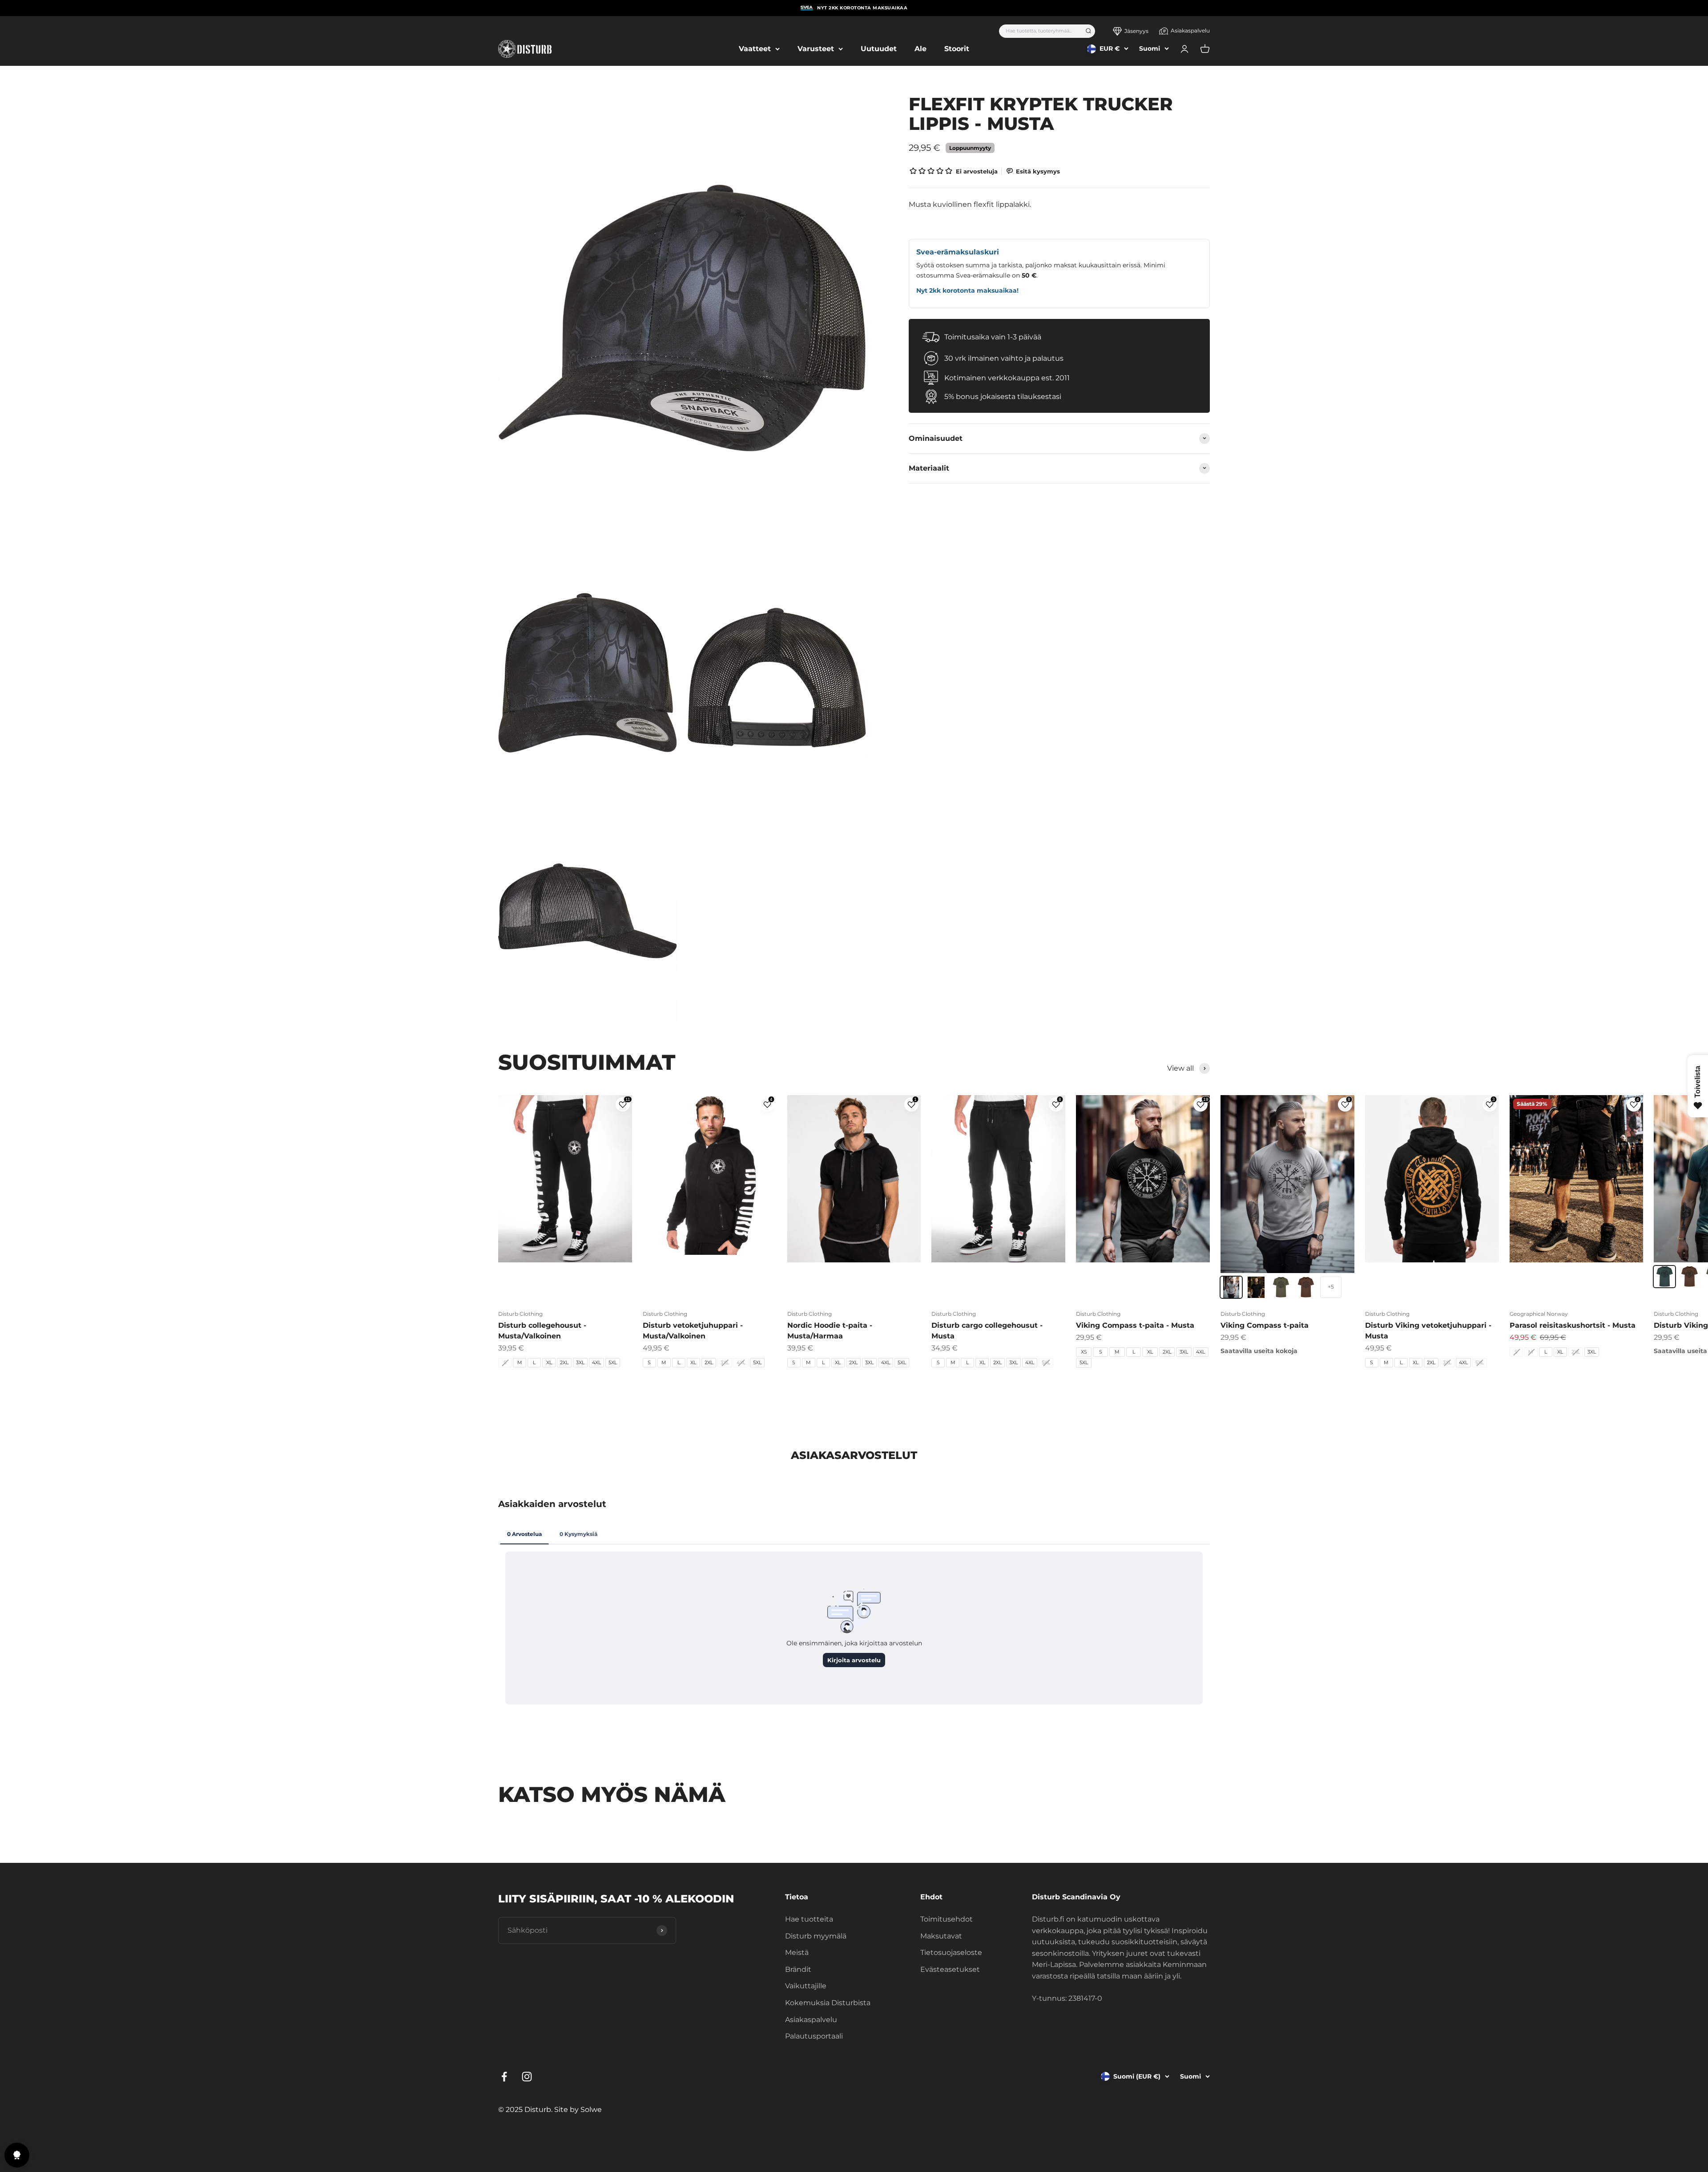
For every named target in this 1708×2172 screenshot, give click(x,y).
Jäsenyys (1136, 31)
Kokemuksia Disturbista (828, 2003)
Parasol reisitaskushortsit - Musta (1573, 1325)
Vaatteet (755, 49)
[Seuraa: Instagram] (527, 2077)
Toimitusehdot (947, 1919)
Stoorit (957, 49)
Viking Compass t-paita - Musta (1135, 1325)
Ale (920, 49)
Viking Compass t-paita (1265, 1325)
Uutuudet (879, 49)
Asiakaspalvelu (1190, 30)
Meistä (797, 1952)
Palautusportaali (814, 2036)
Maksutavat (941, 1936)
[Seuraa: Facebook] (504, 2077)
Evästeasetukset (950, 1969)
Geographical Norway (1539, 1314)
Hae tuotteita (809, 1919)
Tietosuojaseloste (951, 1952)
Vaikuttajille (806, 1986)
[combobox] (1039, 31)
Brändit (798, 1969)
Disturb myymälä (816, 1936)
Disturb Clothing (520, 1314)
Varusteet (816, 49)
